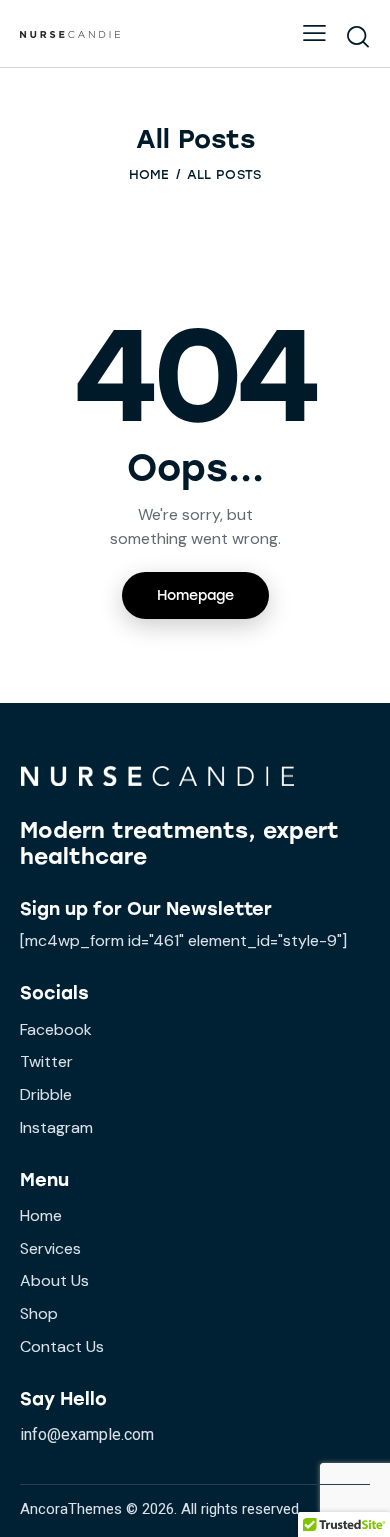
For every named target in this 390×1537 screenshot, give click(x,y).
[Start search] (358, 36)
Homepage (195, 595)
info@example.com (87, 1434)
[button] (314, 33)
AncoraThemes (71, 1509)
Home (149, 174)
